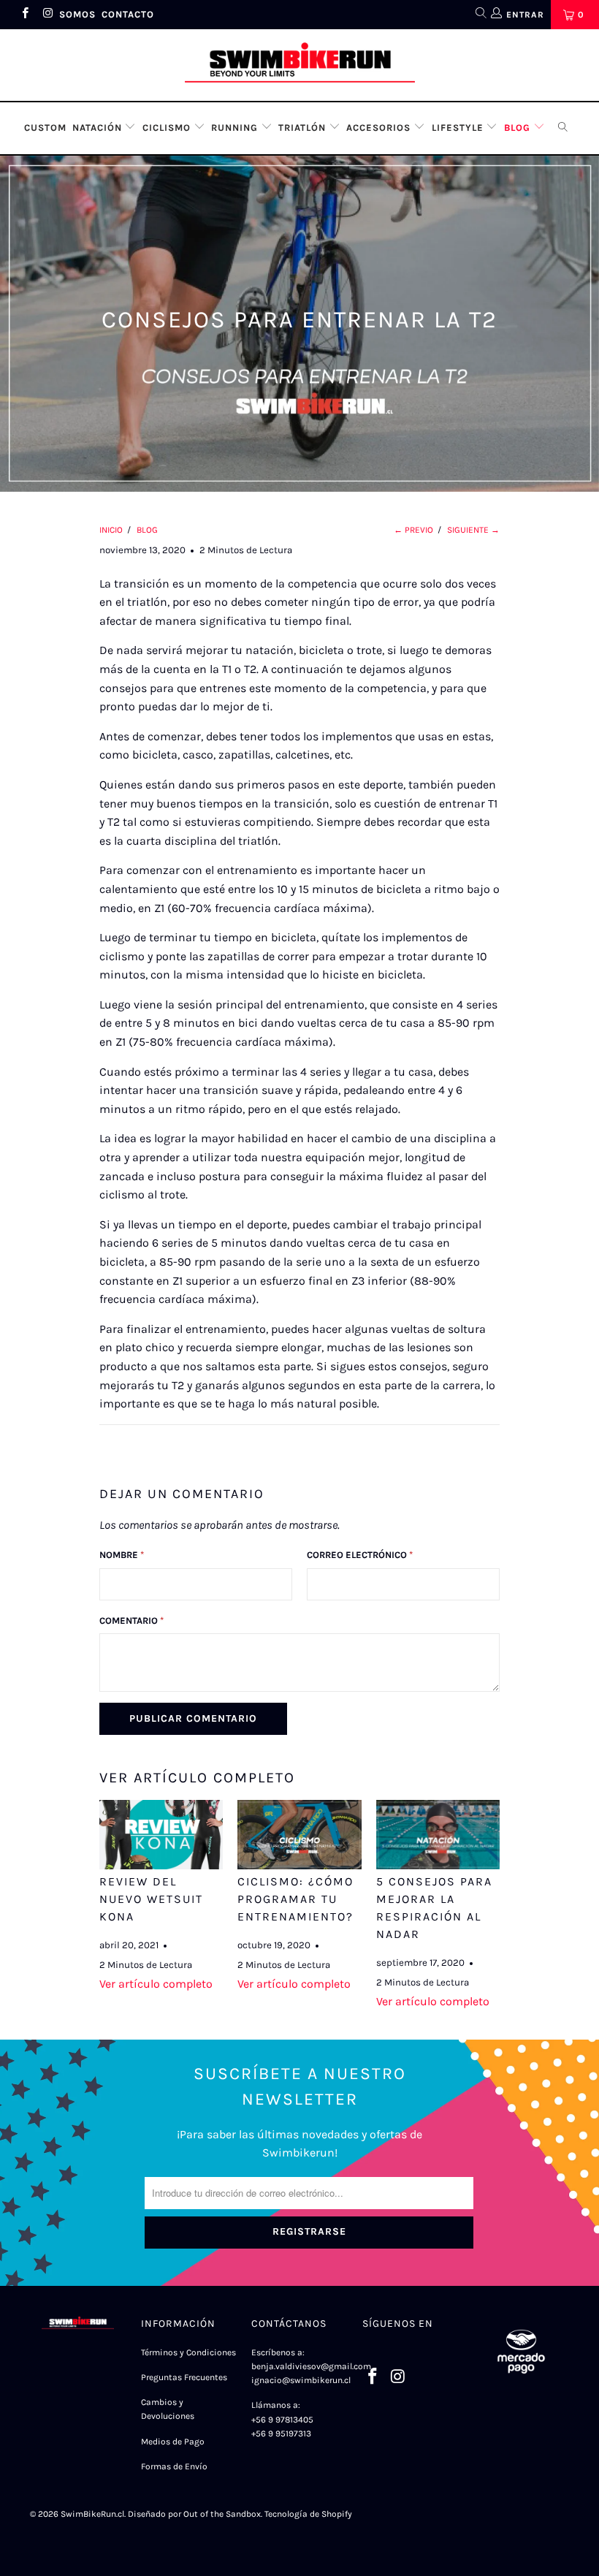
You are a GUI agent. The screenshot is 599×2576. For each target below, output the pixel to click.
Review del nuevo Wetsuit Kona (151, 1899)
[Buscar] (480, 15)
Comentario (131, 1621)
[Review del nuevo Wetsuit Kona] (161, 1835)
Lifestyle (459, 128)
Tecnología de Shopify (308, 2514)
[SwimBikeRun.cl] (299, 65)
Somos (77, 14)
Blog (519, 128)
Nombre (122, 1555)
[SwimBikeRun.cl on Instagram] (47, 15)
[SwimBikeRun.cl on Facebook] (24, 15)
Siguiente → (473, 530)
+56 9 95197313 (281, 2433)
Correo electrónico (360, 1555)
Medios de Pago (173, 2442)
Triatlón (304, 128)
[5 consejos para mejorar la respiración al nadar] (438, 1835)
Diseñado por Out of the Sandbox (194, 2514)
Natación (99, 128)
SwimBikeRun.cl (92, 2514)
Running (236, 128)
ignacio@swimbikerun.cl (302, 2380)
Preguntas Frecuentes (184, 2377)
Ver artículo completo (156, 1984)
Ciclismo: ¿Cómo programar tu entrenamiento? (295, 1899)
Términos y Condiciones (188, 2352)
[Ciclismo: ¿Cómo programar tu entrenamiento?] (299, 1835)
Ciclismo (168, 128)
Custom (45, 128)
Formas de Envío (174, 2466)
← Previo (413, 530)
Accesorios (380, 128)
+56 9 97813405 (282, 2420)
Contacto (128, 14)
